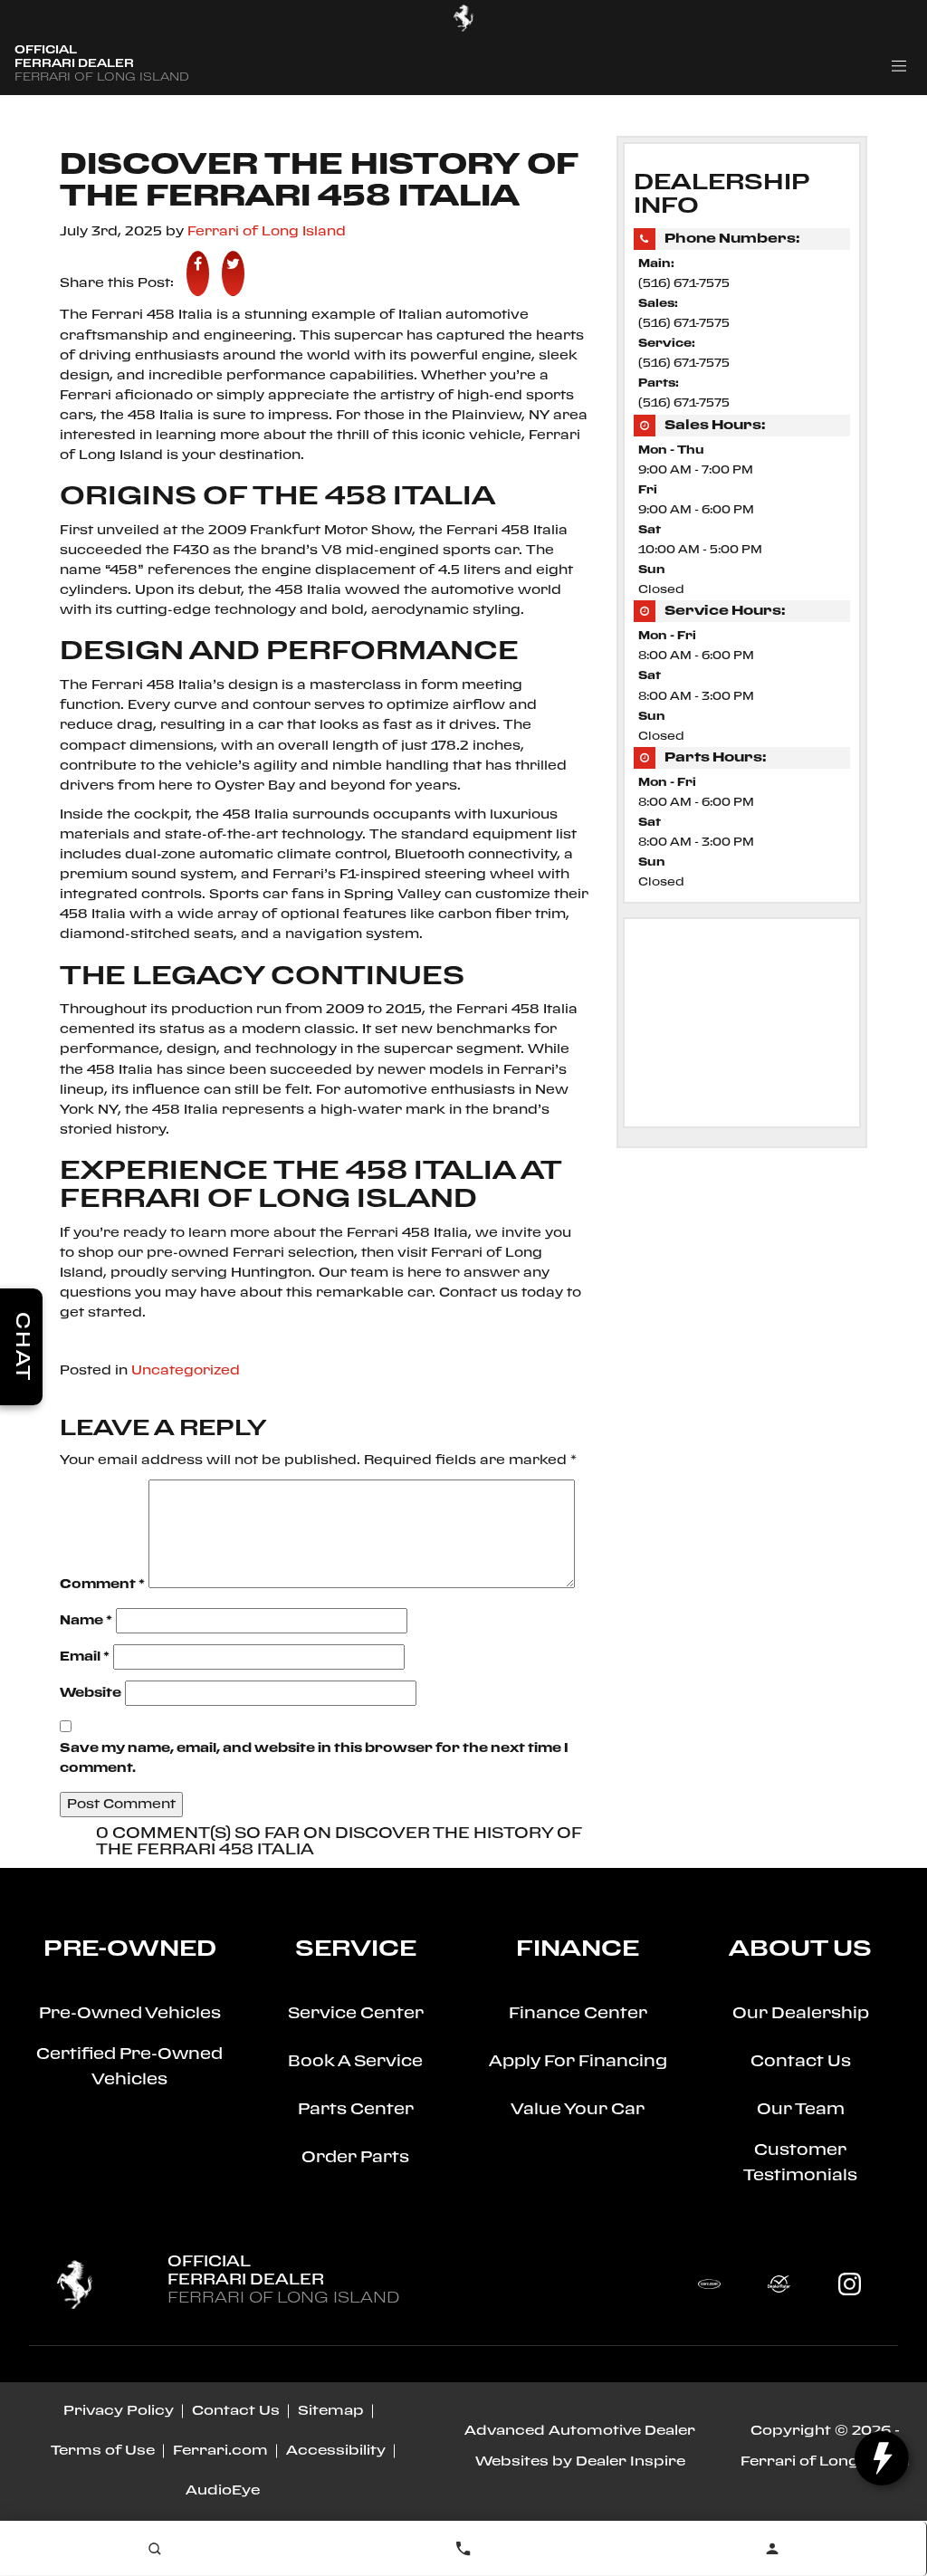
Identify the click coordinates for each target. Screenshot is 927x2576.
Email (85, 1657)
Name (86, 1621)
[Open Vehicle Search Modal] (154, 2549)
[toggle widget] (882, 2458)
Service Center (356, 2014)
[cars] (709, 2284)
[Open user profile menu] (772, 2549)
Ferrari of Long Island (267, 232)
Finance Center (578, 2014)
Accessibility (336, 2451)
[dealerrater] (779, 2284)
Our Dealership (801, 2014)
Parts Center (356, 2110)
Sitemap (331, 2411)
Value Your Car (578, 2110)
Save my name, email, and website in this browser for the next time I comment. (314, 1758)
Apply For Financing (578, 2062)
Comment (102, 1585)
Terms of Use (103, 2451)
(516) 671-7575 (684, 284)
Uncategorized (186, 1371)
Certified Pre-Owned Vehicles (129, 2068)
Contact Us (801, 2062)
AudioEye (223, 2491)
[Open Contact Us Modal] (463, 2549)
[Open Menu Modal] (899, 66)
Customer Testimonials (800, 2164)
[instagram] (849, 2284)
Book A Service (355, 2062)
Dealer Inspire (631, 2462)
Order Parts (355, 2158)
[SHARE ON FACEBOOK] (198, 273)
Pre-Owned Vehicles (130, 2014)
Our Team (801, 2110)
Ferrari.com (220, 2451)
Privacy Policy (119, 2411)
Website (91, 1693)
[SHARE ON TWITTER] (233, 273)
